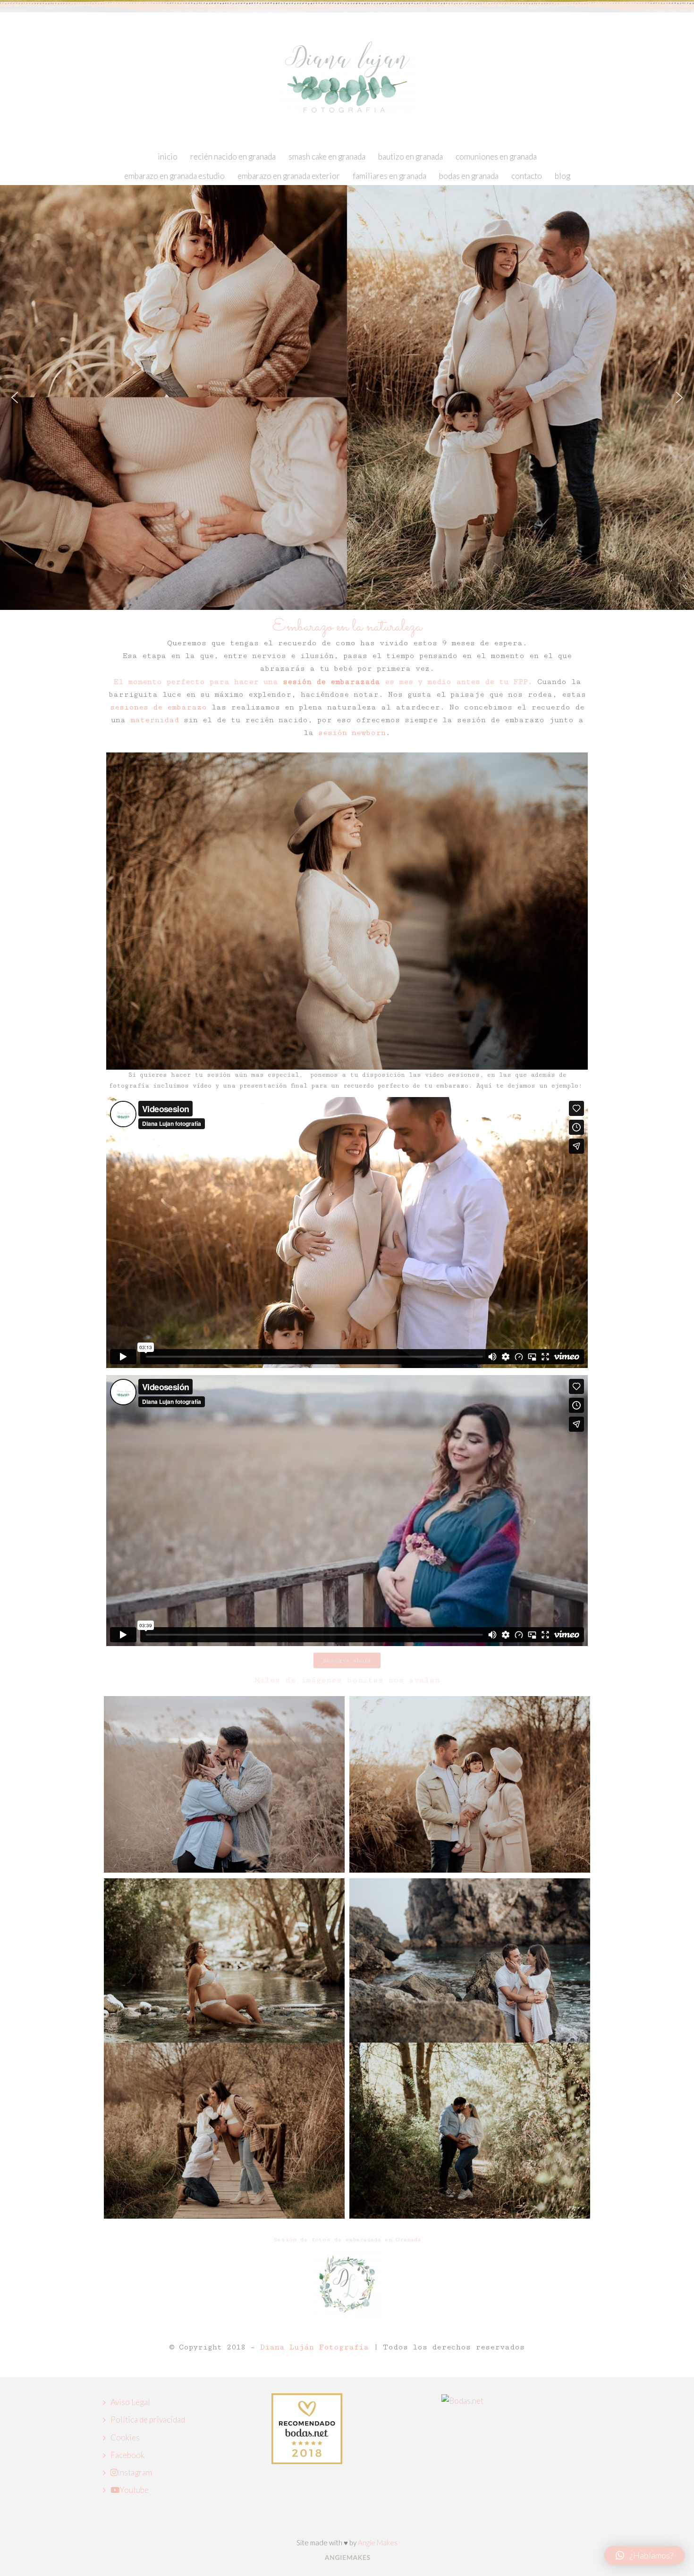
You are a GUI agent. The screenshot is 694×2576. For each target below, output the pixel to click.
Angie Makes (378, 2542)
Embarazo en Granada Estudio (174, 176)
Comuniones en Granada (496, 156)
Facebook (127, 2455)
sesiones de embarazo (158, 707)
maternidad (155, 720)
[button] (15, 397)
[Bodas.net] (462, 2400)
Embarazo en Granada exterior (289, 176)
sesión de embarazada (331, 682)
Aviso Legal (130, 2402)
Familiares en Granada (389, 176)
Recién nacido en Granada (233, 156)
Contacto (527, 176)
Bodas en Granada (469, 176)
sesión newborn (352, 733)
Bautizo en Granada (410, 156)
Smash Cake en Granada (327, 156)
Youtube (134, 2490)
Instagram (135, 2472)
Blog (563, 176)
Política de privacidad (148, 2420)
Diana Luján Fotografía (317, 2347)
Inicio (168, 156)
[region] (347, 397)
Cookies (125, 2437)
